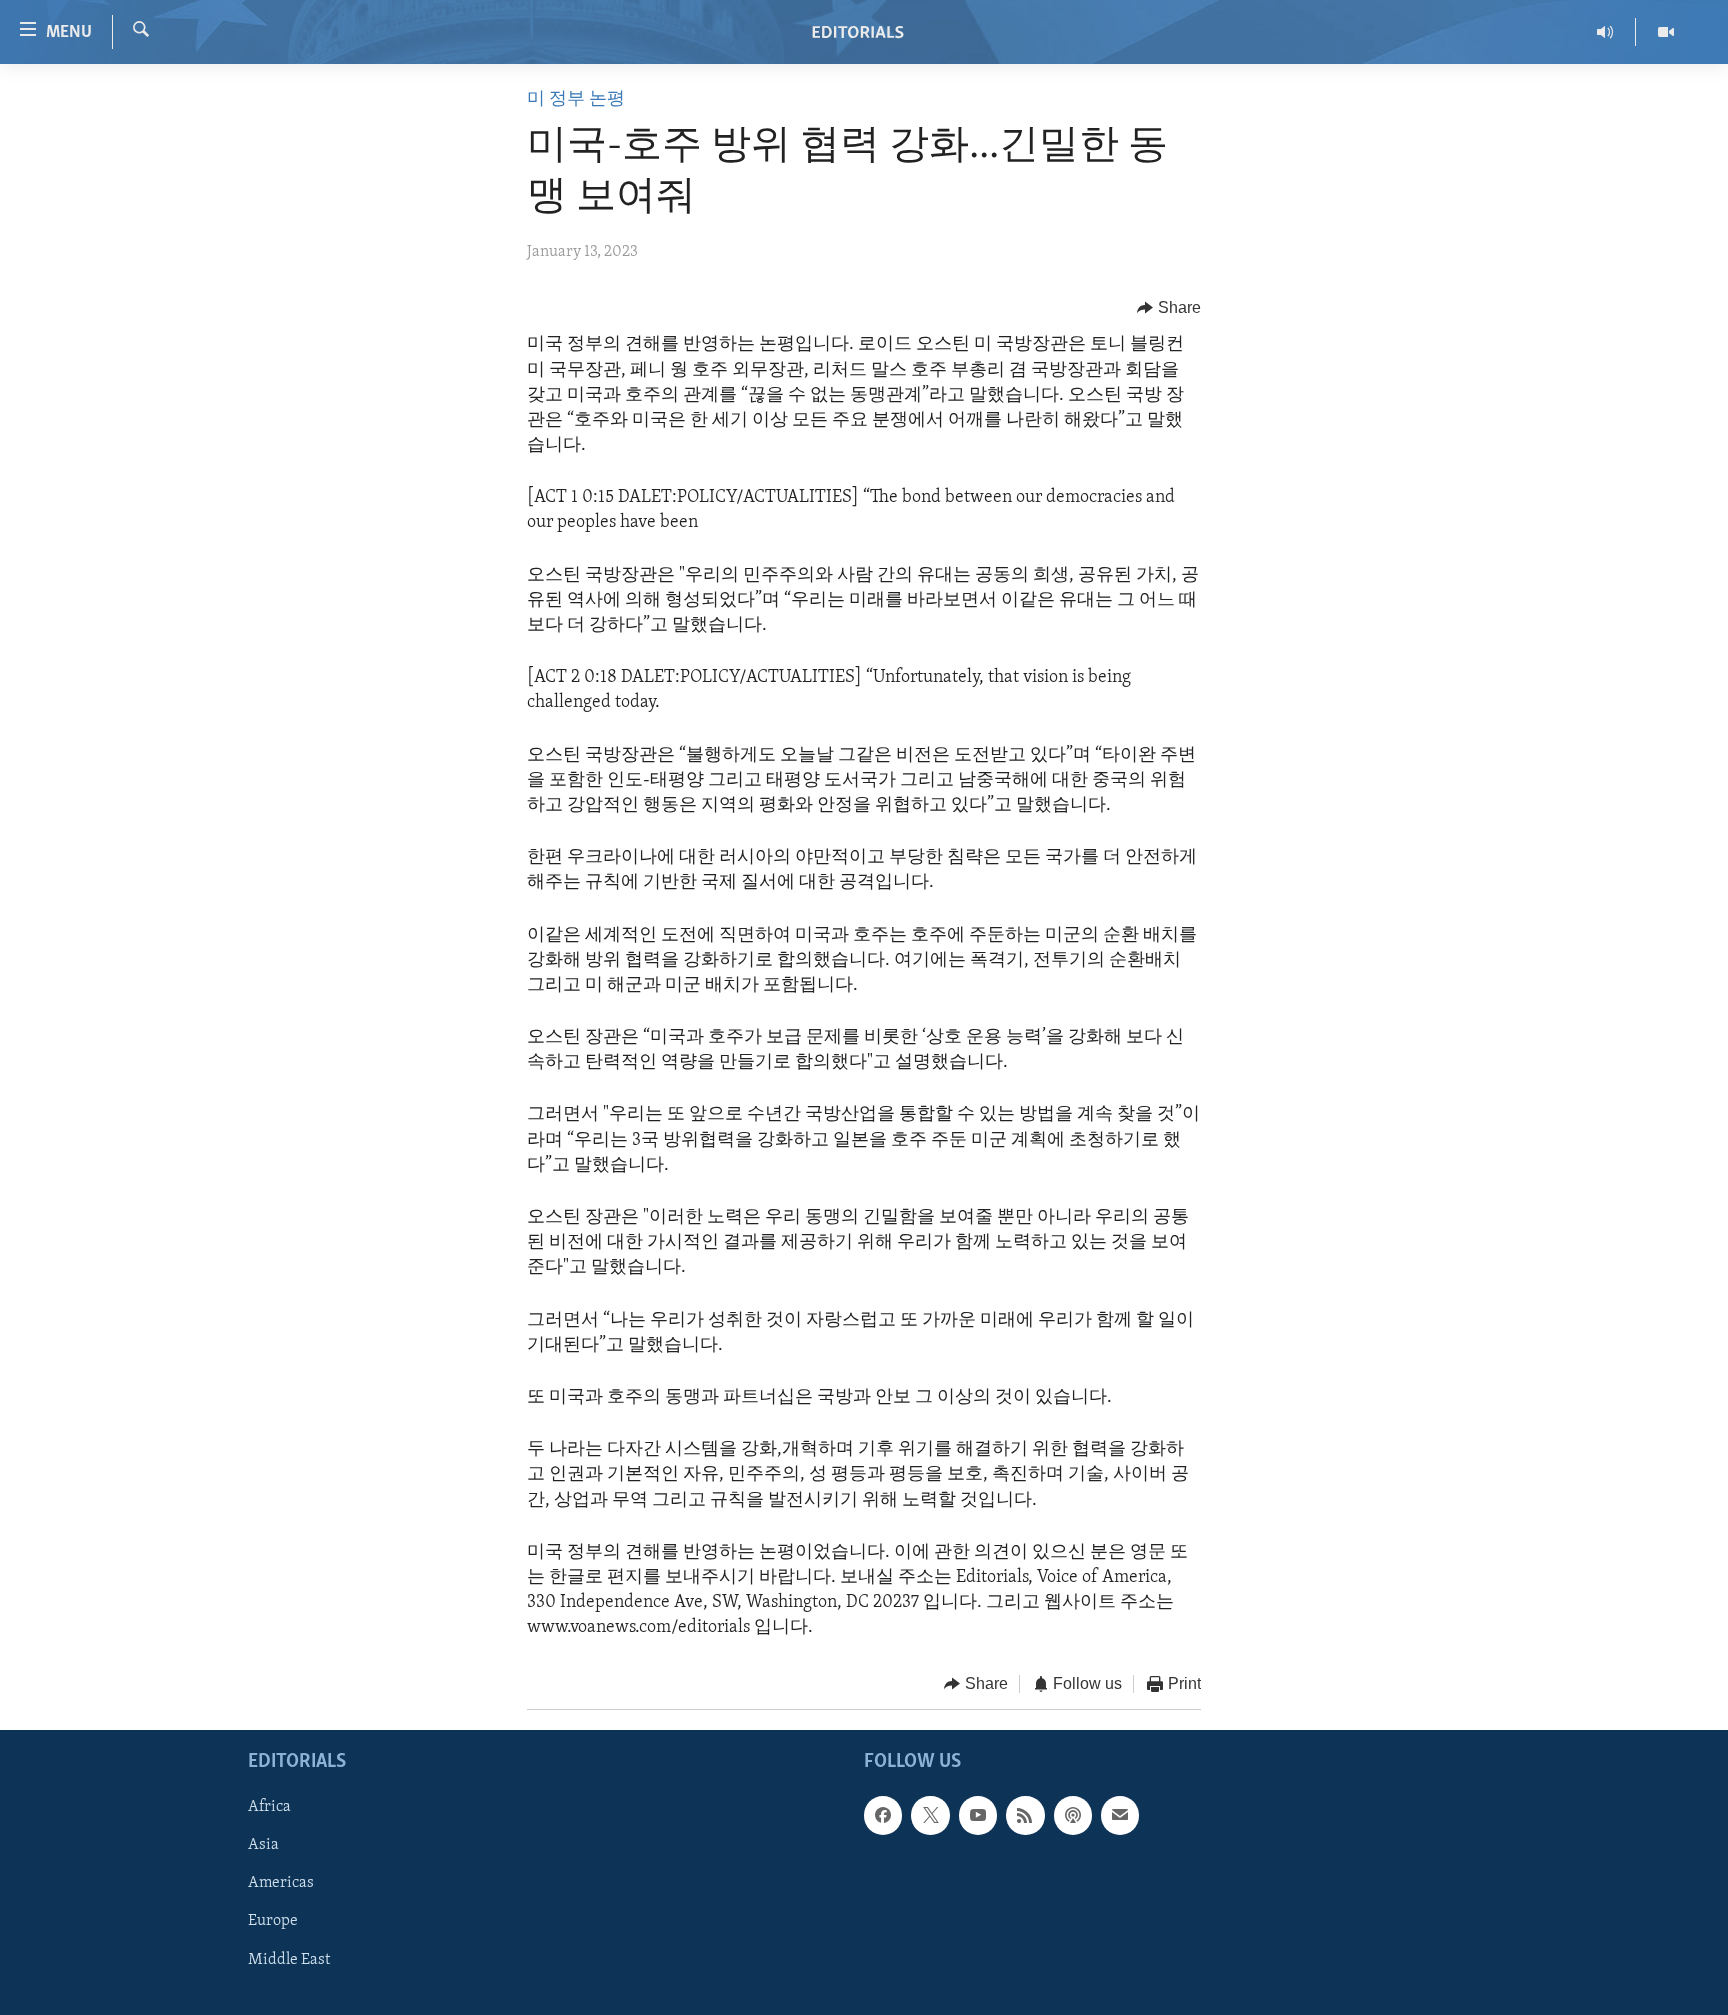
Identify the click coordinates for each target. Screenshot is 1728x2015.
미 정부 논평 (576, 100)
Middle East (289, 1960)
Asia (263, 1845)
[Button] (1169, 308)
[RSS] (1025, 1815)
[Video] (1666, 32)
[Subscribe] (1120, 1815)
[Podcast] (1073, 1815)
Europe (273, 1921)
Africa (269, 1807)
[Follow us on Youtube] (978, 1815)
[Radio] (1605, 32)
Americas (281, 1883)
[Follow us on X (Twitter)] (930, 1815)
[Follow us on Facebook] (883, 1815)
